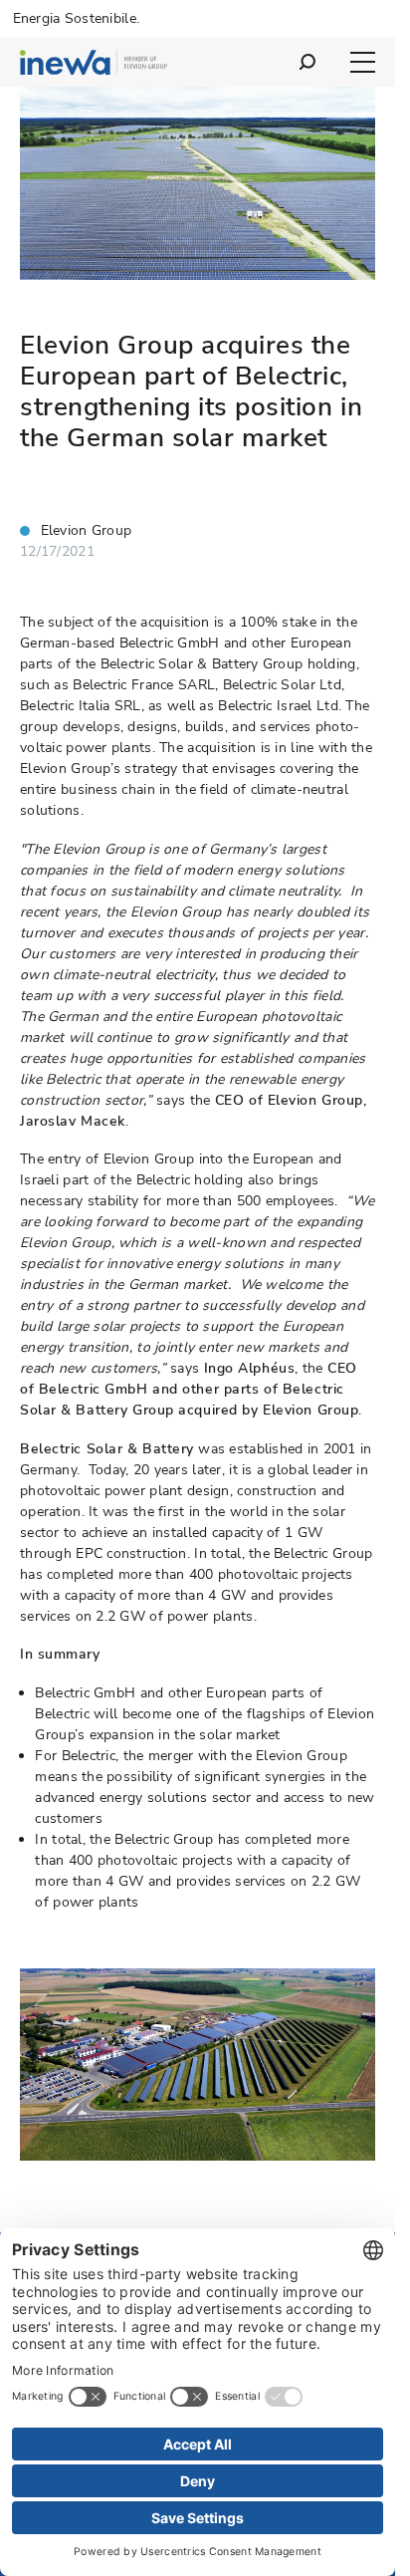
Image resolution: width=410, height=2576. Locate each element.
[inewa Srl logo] (94, 65)
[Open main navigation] (363, 62)
